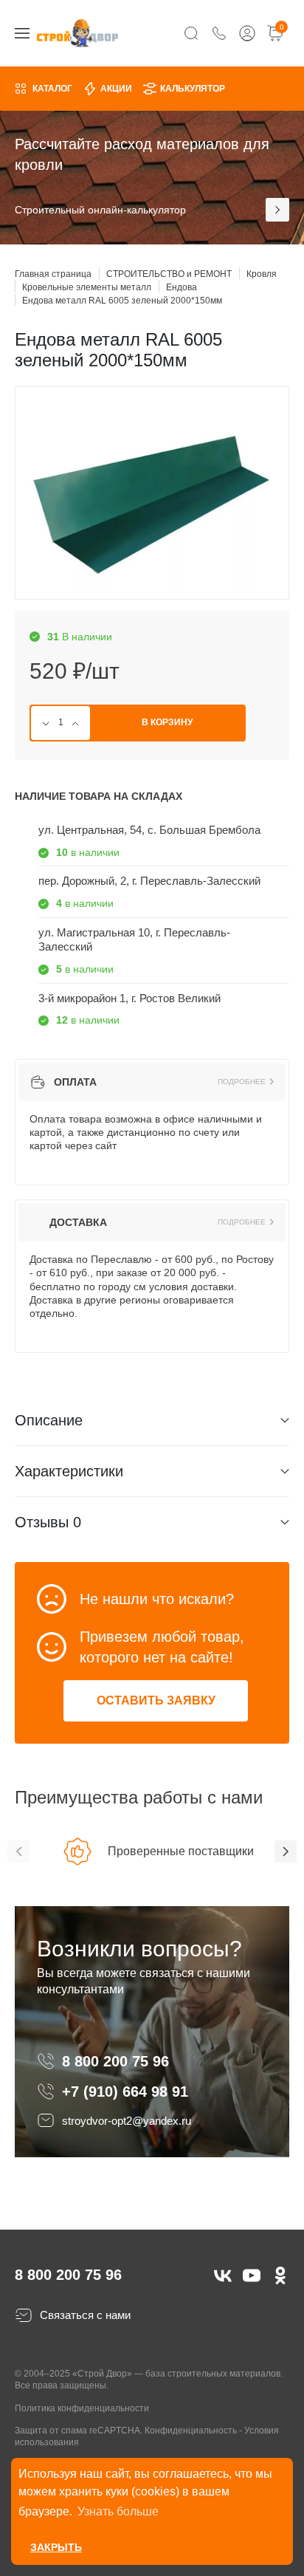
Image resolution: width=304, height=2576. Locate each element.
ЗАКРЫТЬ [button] (56, 2547)
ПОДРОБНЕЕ (242, 1082)
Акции (116, 89)
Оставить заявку (156, 1700)
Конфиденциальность (191, 2431)
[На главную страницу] (77, 33)
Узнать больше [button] (118, 2511)
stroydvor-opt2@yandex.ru (127, 2121)
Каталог (52, 89)
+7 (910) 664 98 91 (125, 2092)
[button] (18, 1851)
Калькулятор (193, 89)
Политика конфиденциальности (82, 2408)
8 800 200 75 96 (118, 2061)
